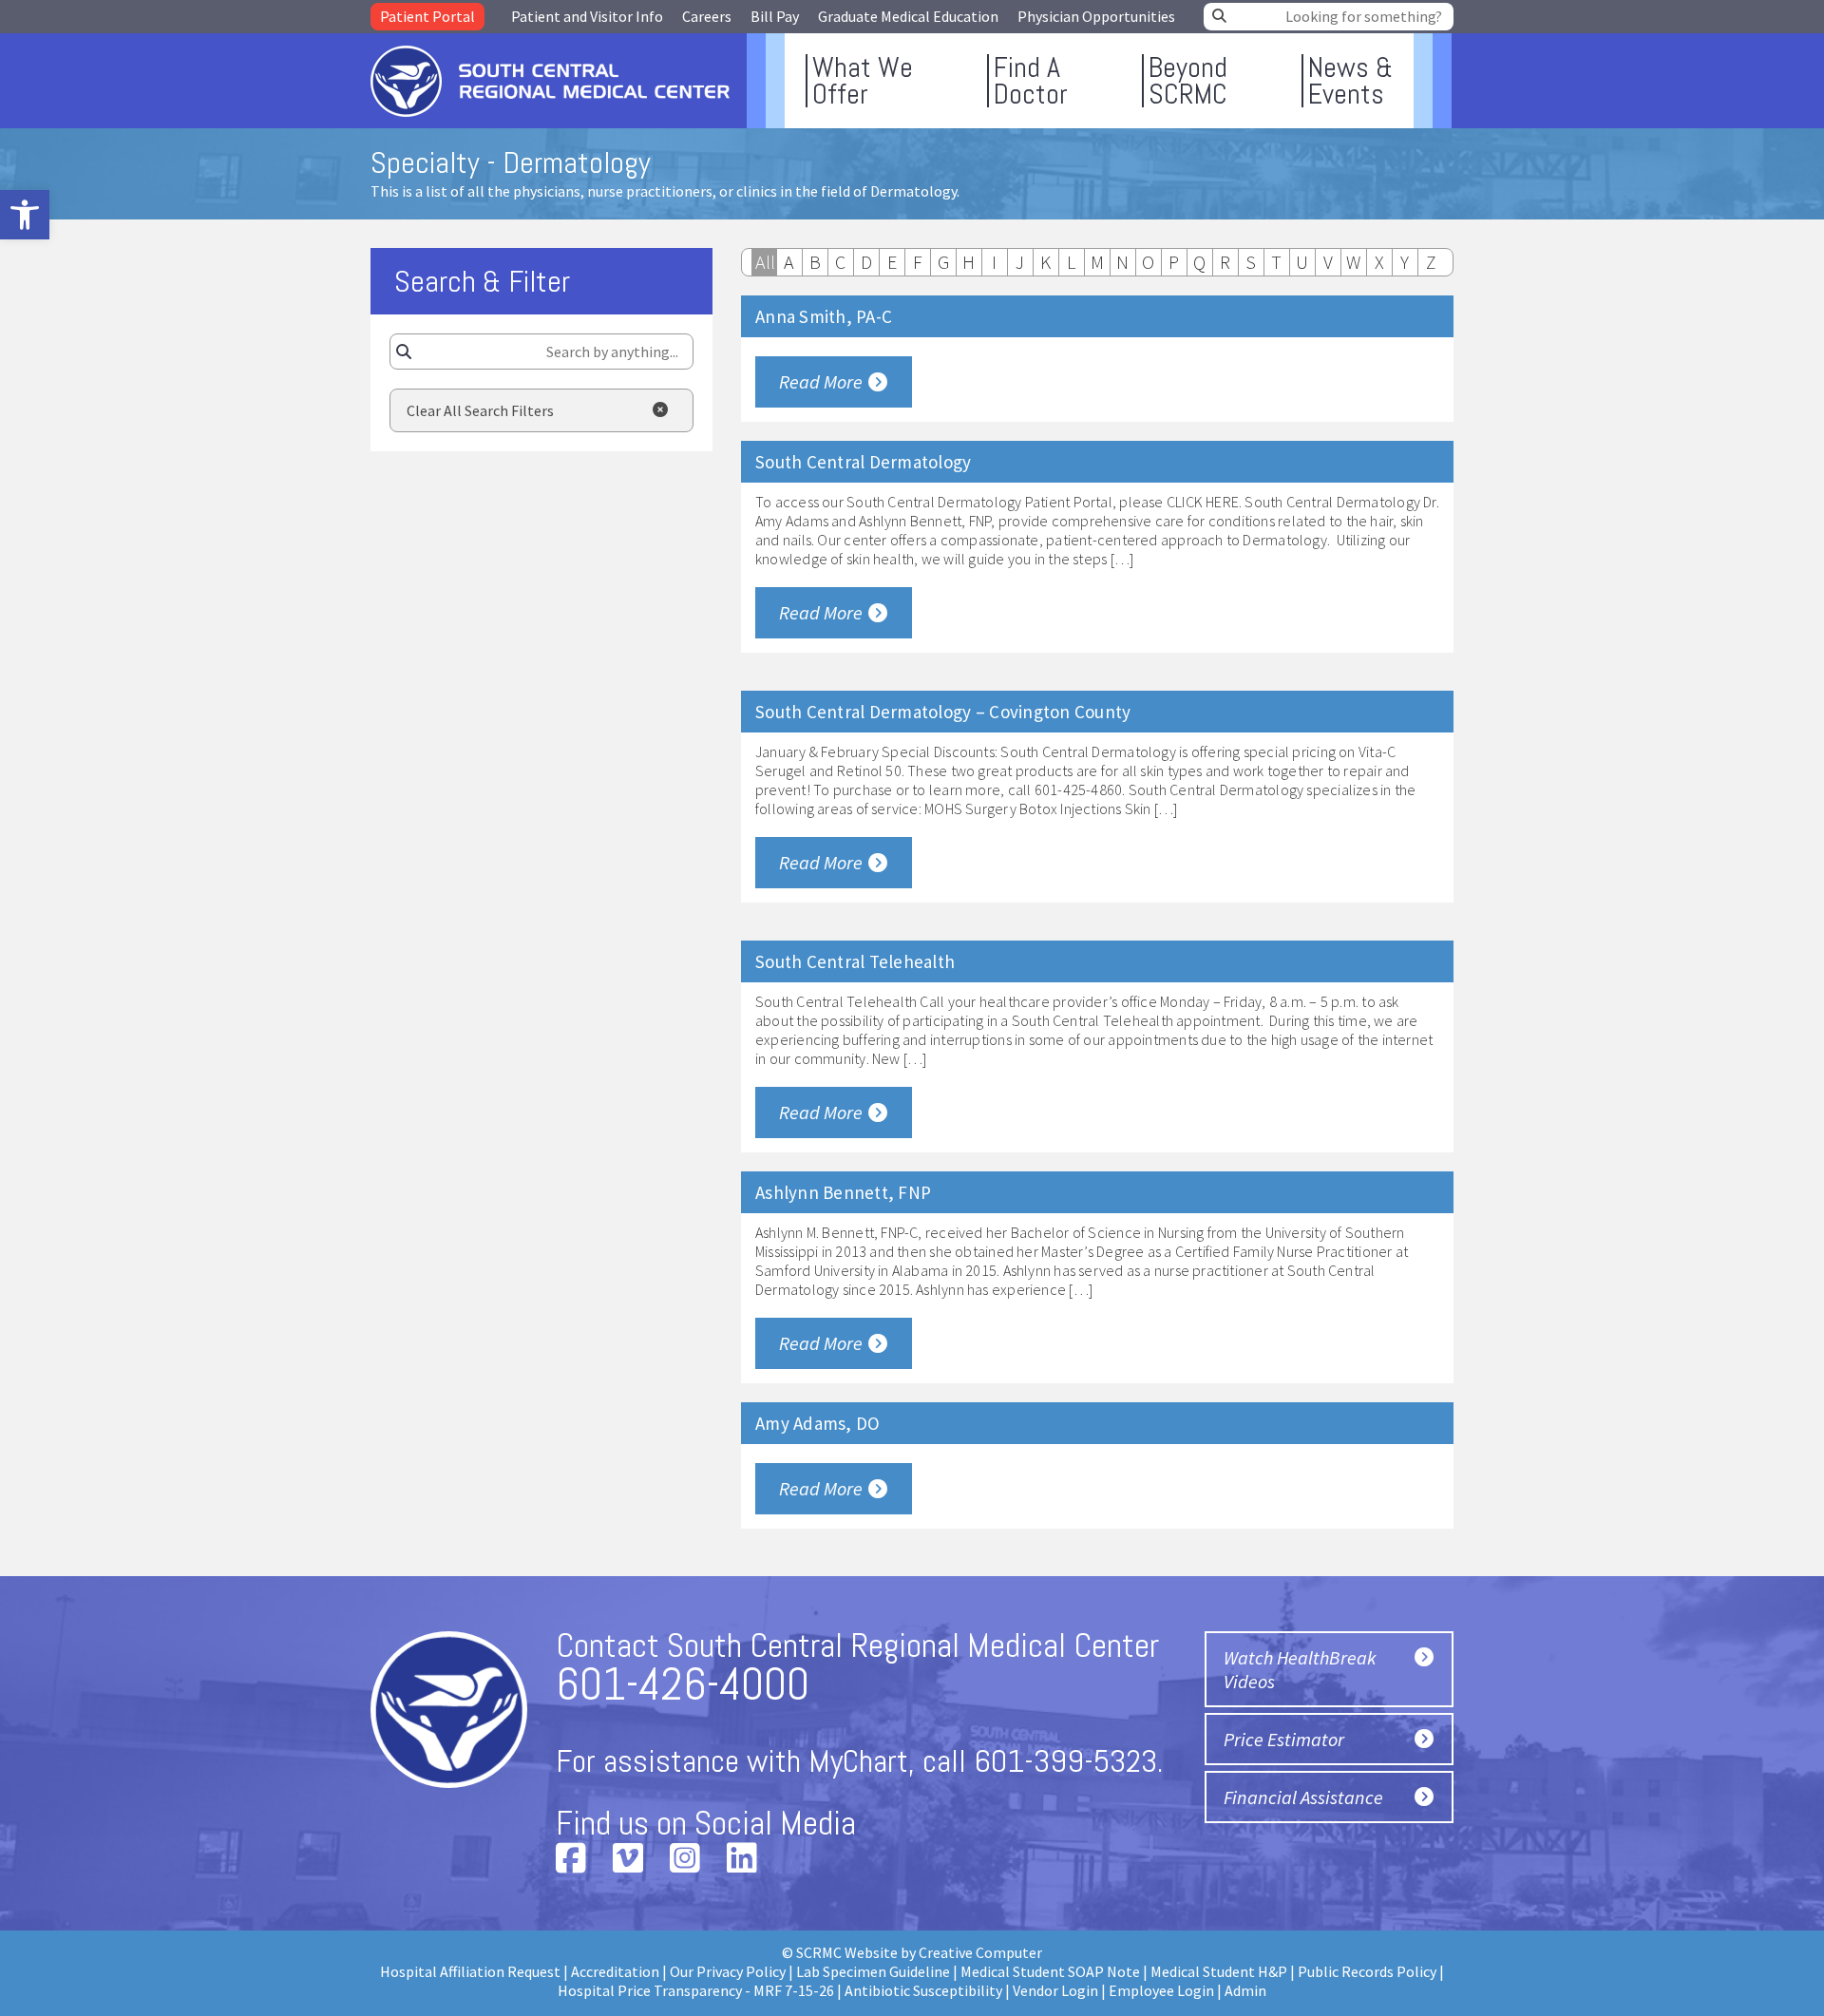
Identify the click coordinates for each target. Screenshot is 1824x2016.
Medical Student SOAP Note (1050, 1971)
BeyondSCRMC (1188, 81)
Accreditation (615, 1971)
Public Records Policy (1367, 1971)
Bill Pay (775, 16)
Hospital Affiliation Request (470, 1971)
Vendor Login (1055, 1990)
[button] (25, 215)
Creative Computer (980, 1952)
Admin (1245, 1990)
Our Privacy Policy (728, 1971)
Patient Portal (427, 16)
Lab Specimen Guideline (873, 1971)
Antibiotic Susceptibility (923, 1990)
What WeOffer (863, 81)
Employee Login (1161, 1990)
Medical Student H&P (1219, 1971)
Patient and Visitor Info (587, 16)
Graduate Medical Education (908, 16)
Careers (707, 16)
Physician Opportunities (1096, 16)
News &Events (1350, 81)
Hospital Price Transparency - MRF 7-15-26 (696, 1990)
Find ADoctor (1031, 81)
